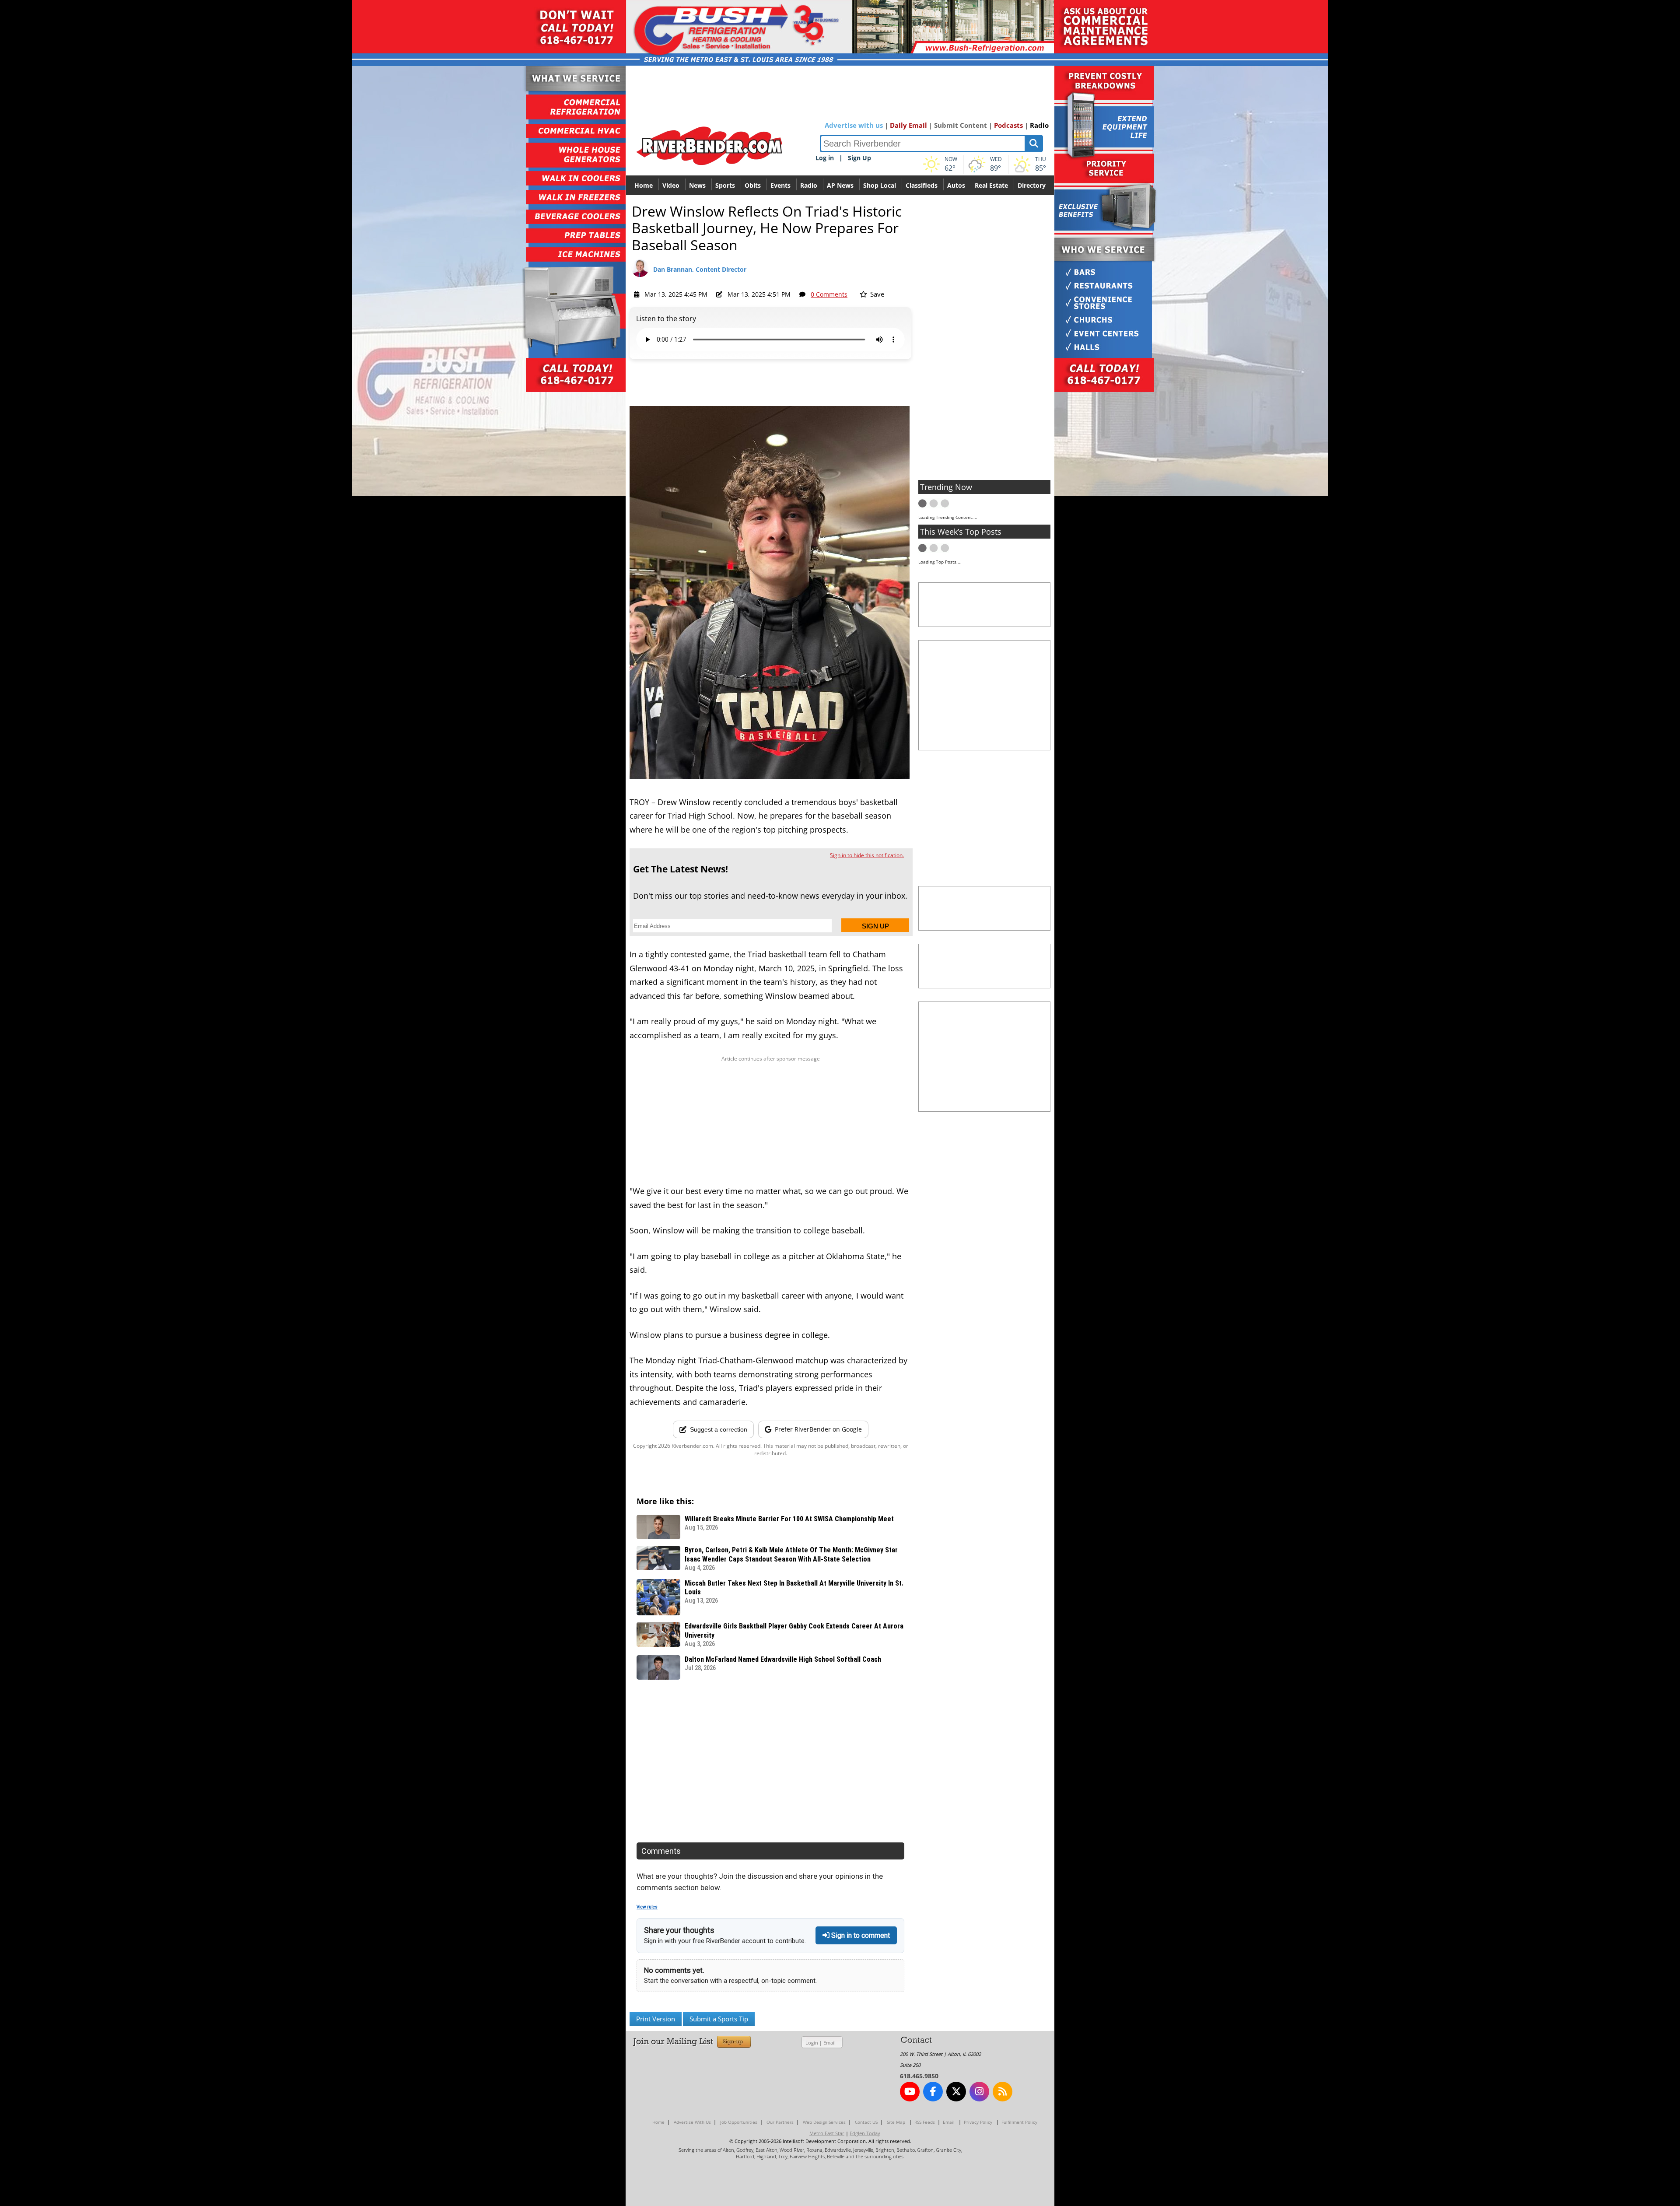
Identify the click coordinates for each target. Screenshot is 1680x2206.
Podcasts (1008, 125)
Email (829, 2043)
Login (812, 2043)
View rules (647, 1907)
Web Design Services (824, 2122)
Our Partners (780, 2122)
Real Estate (991, 185)
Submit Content (961, 125)
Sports (725, 185)
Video (671, 185)
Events (780, 185)
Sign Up (859, 158)
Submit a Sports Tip (719, 2019)
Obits (753, 185)
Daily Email (908, 125)
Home (644, 185)
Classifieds (922, 185)
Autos (956, 185)
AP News (840, 185)
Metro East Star (827, 2133)
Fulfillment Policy (1019, 2122)
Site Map (896, 2122)
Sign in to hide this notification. (867, 855)
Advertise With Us (692, 2122)
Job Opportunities (739, 2122)
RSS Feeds (925, 2122)
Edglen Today (865, 2133)
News (697, 185)
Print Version (656, 2019)
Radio (1039, 125)
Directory (1032, 185)
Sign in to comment (860, 1935)
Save (876, 294)
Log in (825, 158)
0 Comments (829, 294)
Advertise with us (854, 125)
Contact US (866, 2122)
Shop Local (880, 185)
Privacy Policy (978, 2122)
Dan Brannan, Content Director (700, 269)
